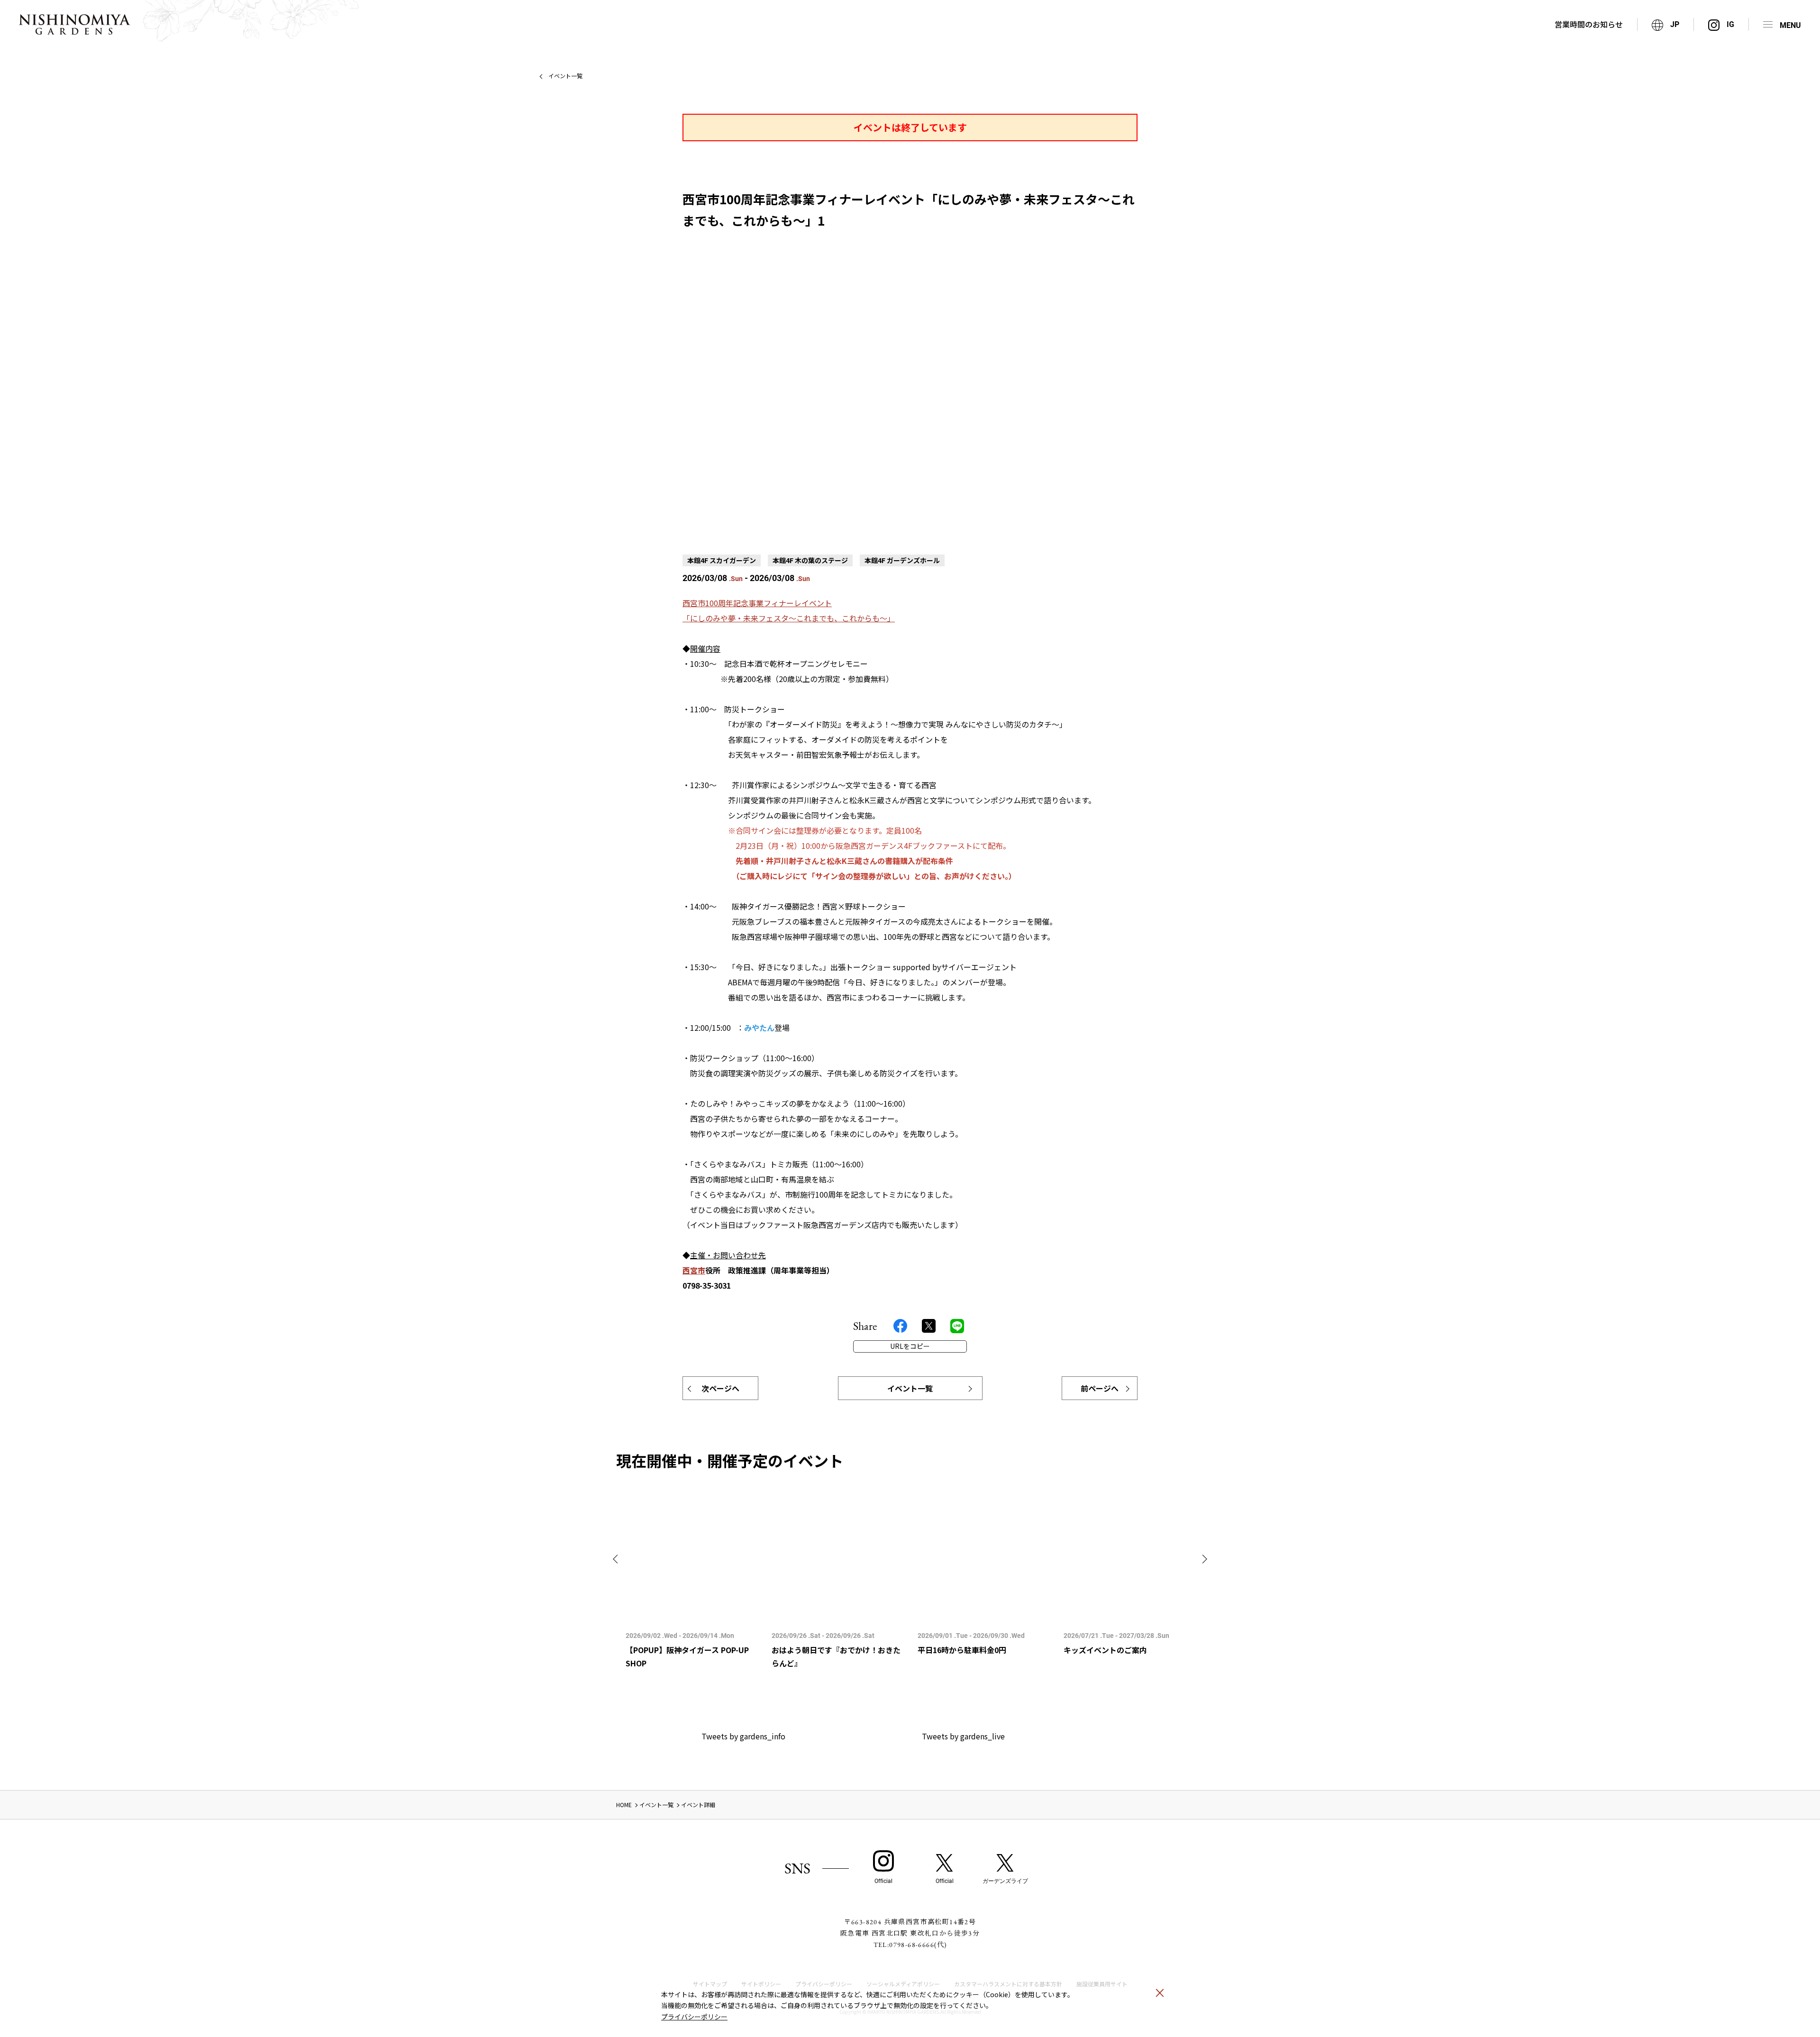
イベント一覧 (565, 76)
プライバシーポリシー (694, 2017)
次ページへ (720, 1388)
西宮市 (694, 1270)
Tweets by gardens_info (743, 1736)
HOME (624, 1805)
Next (1203, 1559)
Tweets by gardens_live (963, 1736)
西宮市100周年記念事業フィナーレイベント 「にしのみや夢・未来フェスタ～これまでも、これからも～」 (789, 610)
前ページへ (1100, 1388)
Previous (617, 1559)
